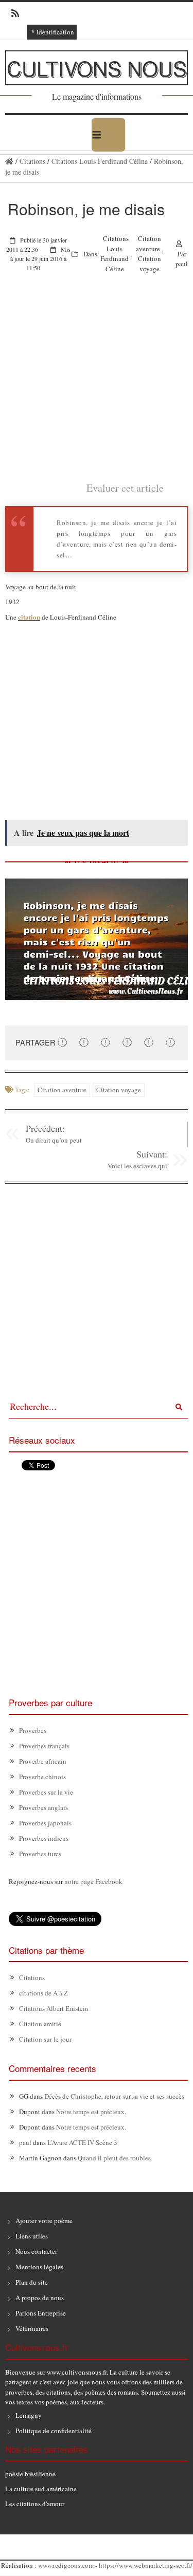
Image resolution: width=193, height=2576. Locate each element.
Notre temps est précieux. (91, 2112)
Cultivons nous (97, 68)
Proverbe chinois (42, 1777)
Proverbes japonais (45, 1823)
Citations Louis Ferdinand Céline (100, 161)
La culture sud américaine (41, 2489)
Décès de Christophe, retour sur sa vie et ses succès (114, 2096)
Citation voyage (150, 264)
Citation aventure (148, 244)
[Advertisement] (97, 384)
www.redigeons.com (66, 2565)
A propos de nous (40, 2298)
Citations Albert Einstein (54, 2008)
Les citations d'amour (35, 2504)
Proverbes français (44, 1746)
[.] (9, 161)
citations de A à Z (43, 1993)
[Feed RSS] (12, 13)
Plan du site (32, 2282)
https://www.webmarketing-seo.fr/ (146, 2565)
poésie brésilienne (30, 2474)
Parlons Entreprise (41, 2313)
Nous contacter (36, 2251)
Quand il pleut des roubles (114, 2158)
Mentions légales (39, 2267)
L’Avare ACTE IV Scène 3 (82, 2142)
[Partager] (62, 1042)
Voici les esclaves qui (137, 1166)
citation (29, 617)
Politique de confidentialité (54, 2431)
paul (182, 264)
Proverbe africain (43, 1761)
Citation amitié (40, 2024)
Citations (32, 161)
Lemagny (29, 2415)
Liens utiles (32, 2236)
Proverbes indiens (44, 1838)
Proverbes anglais (43, 1807)
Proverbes (33, 1730)
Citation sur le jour (45, 2039)
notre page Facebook (93, 1881)
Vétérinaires (32, 2328)
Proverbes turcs (40, 1854)
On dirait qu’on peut (54, 1140)
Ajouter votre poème (44, 2220)
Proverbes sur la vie (46, 1792)
